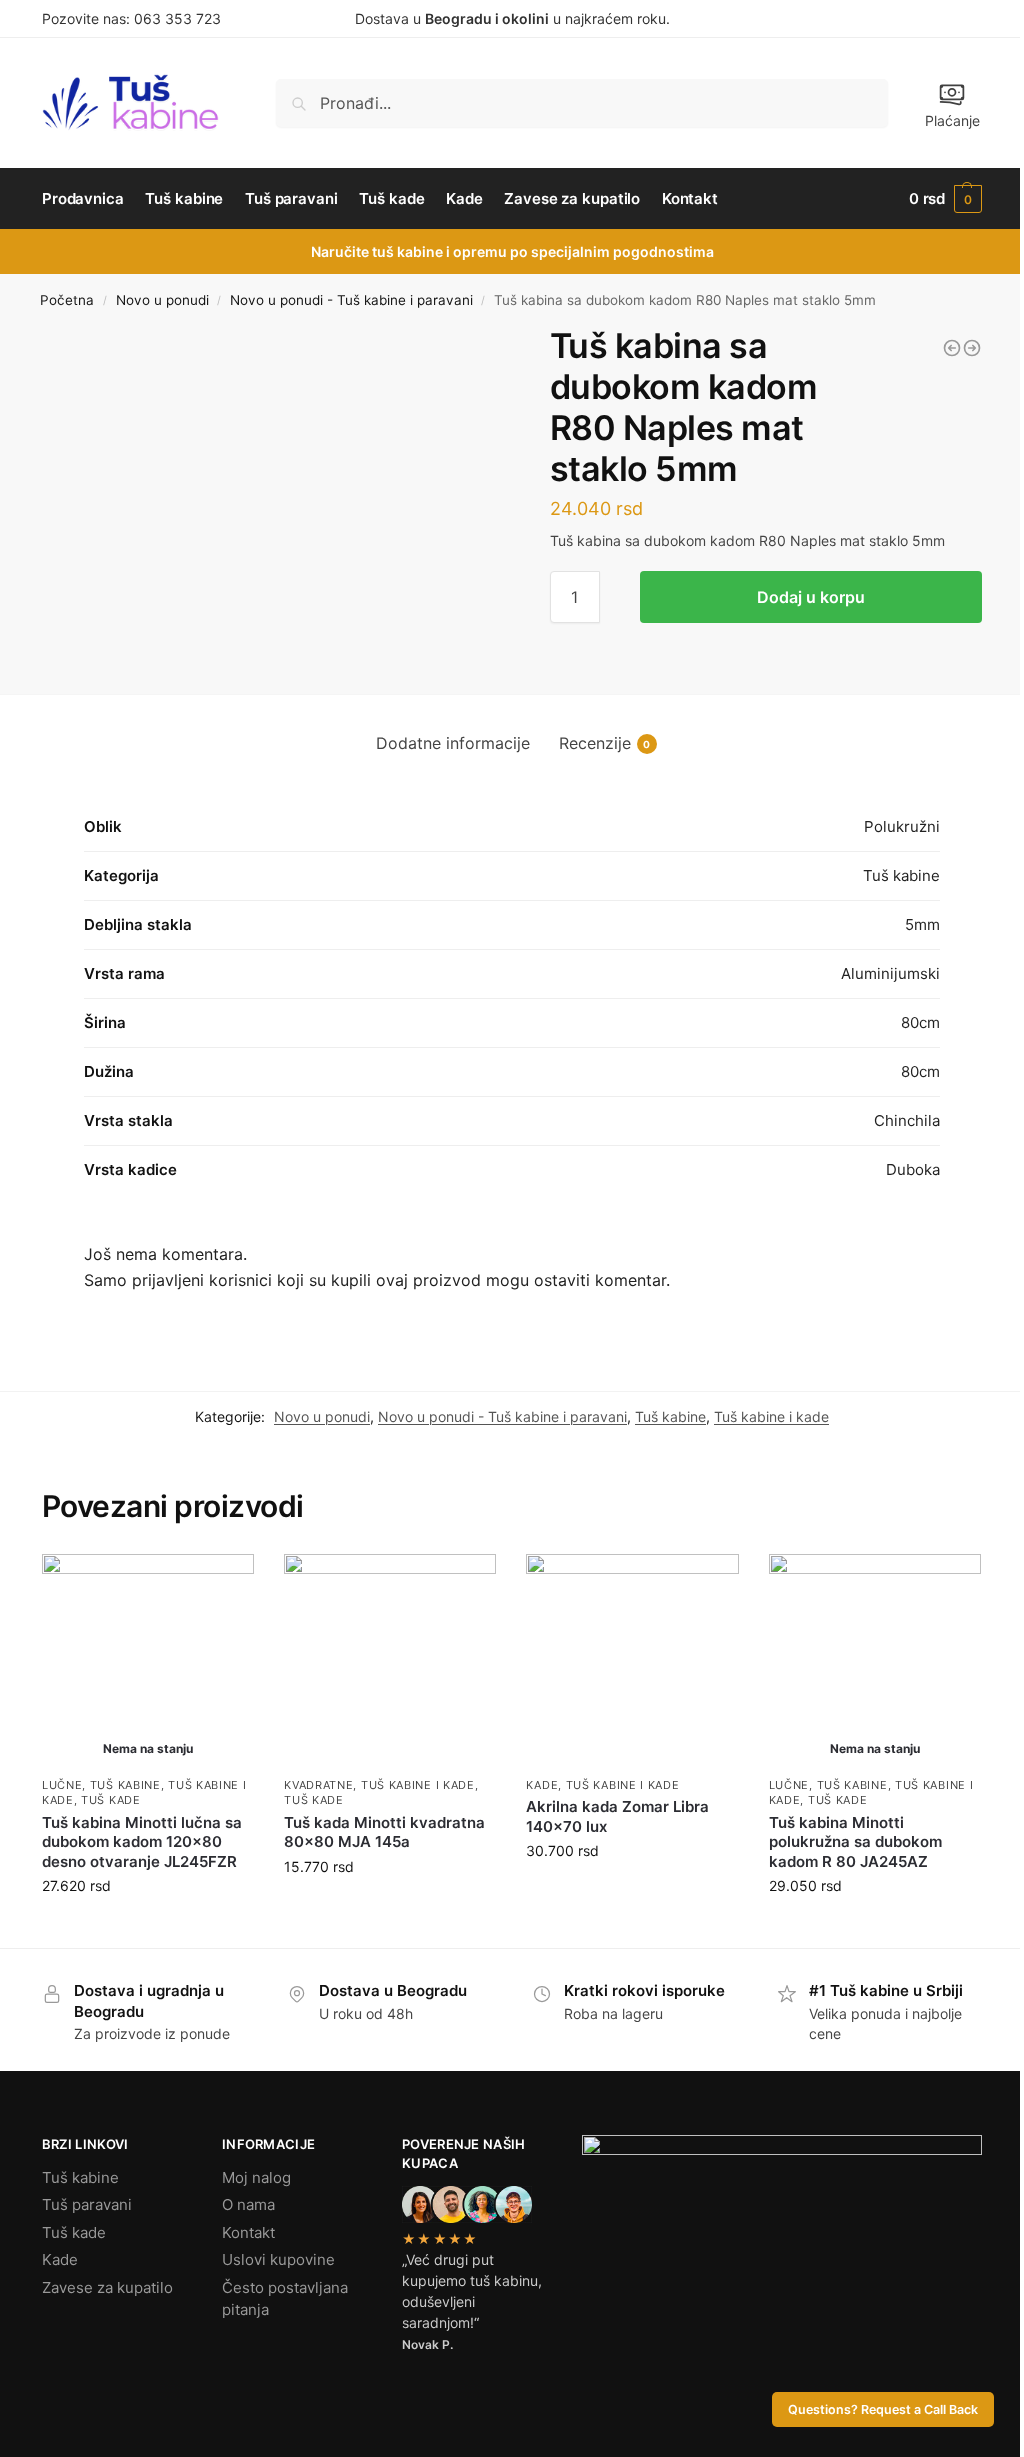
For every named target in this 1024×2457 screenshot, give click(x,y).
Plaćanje (952, 120)
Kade (542, 1785)
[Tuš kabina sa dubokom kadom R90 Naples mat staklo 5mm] (952, 348)
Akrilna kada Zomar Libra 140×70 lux (617, 1816)
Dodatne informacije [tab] (453, 743)
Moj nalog (256, 2177)
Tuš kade (111, 1800)
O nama (248, 2204)
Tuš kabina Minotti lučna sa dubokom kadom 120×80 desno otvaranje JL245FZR (142, 1842)
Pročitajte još (148, 1927)
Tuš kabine (670, 1416)
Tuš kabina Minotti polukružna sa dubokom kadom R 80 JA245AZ (855, 1842)
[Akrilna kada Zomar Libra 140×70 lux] (632, 1660)
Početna (67, 300)
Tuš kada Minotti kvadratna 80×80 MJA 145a (384, 1832)
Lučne (62, 1785)
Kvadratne (318, 1785)
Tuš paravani (87, 2204)
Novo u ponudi (162, 300)
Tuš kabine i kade (771, 1416)
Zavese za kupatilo (107, 2287)
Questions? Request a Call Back (883, 2409)
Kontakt (248, 2232)
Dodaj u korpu (811, 597)
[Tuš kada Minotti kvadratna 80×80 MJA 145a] (390, 1660)
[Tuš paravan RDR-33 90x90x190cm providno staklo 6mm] (972, 348)
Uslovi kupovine (278, 2259)
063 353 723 (177, 18)
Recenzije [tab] (605, 743)
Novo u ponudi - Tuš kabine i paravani (351, 300)
